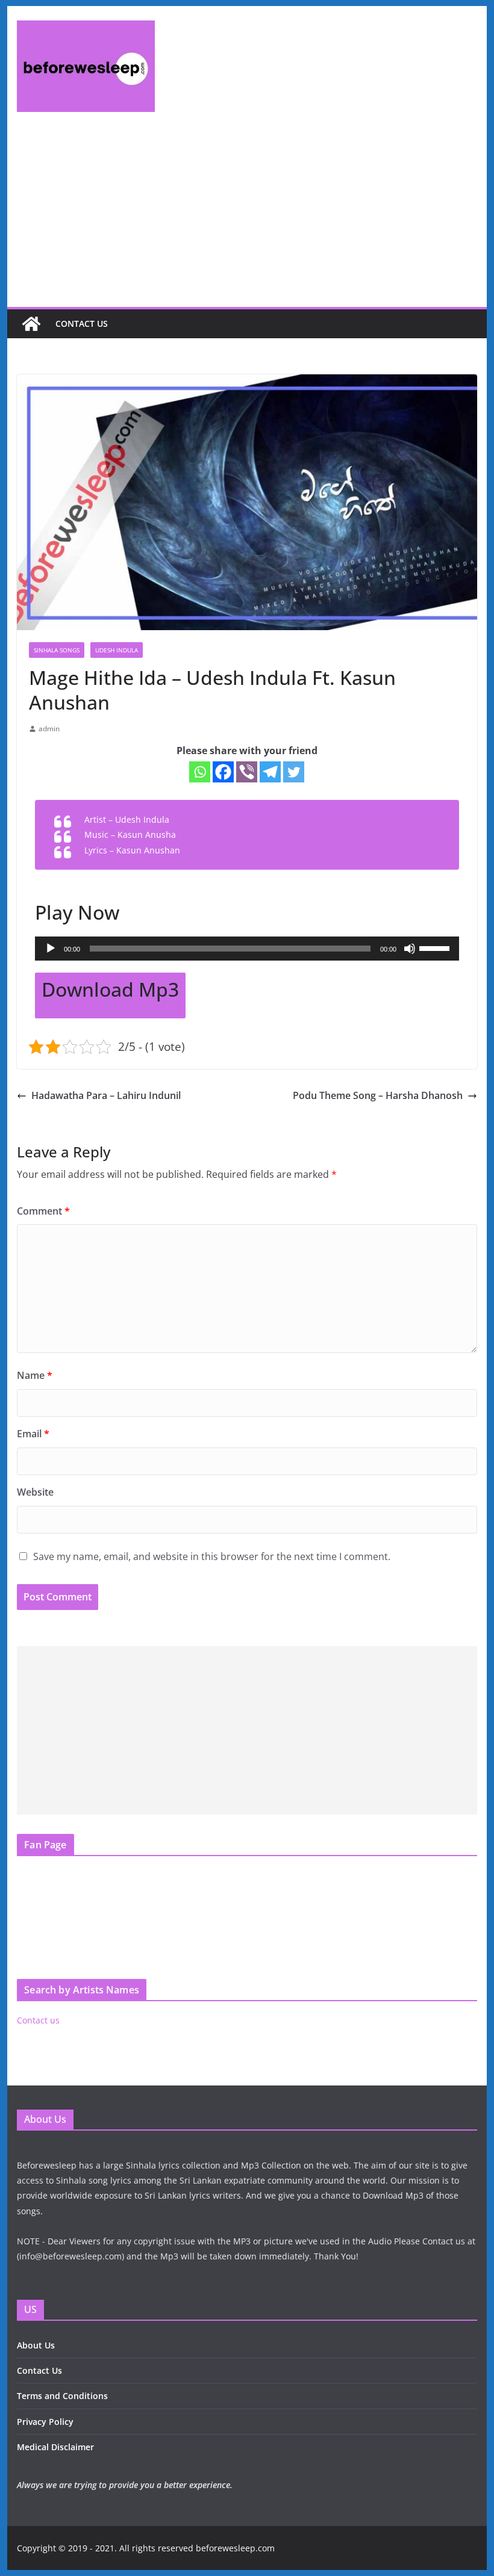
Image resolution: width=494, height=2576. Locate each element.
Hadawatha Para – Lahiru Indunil (106, 1095)
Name (35, 1375)
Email (33, 1434)
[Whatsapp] (200, 772)
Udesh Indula (117, 650)
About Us (36, 2345)
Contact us (82, 324)
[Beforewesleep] (31, 324)
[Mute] (410, 949)
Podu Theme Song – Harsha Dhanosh (378, 1095)
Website (35, 1492)
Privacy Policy (45, 2422)
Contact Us (39, 2370)
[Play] (51, 949)
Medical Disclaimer (55, 2447)
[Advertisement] (247, 217)
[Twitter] (294, 772)
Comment (43, 1211)
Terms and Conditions (62, 2396)
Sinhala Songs (57, 650)
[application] (247, 949)
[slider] (436, 947)
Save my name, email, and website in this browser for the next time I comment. (212, 1556)
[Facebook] (223, 772)
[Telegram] (270, 772)
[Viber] (247, 772)
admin (49, 729)
